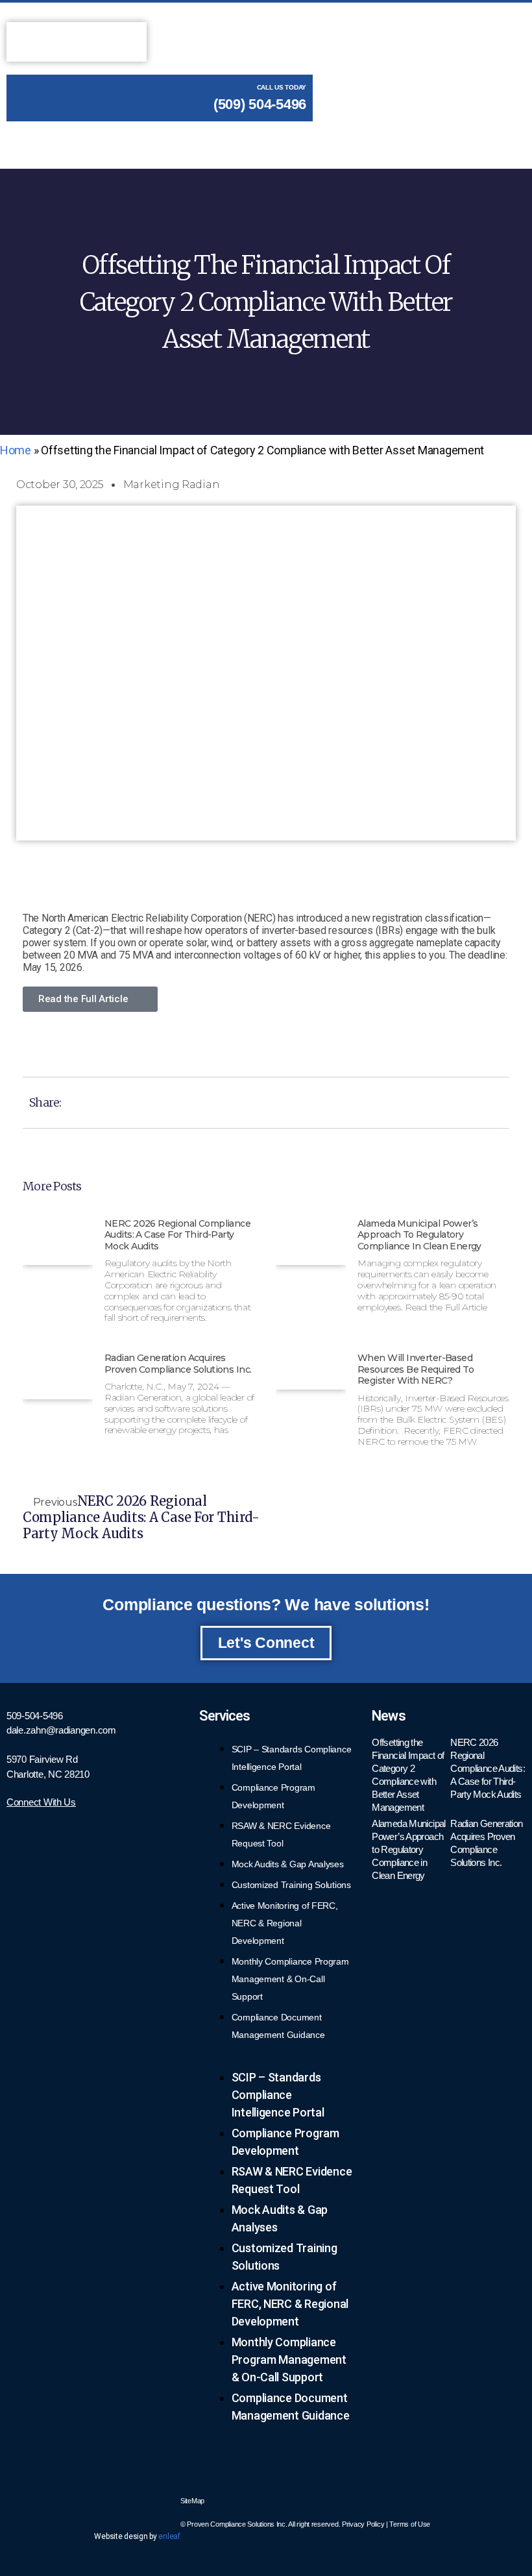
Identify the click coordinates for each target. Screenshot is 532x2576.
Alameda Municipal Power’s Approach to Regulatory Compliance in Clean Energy (419, 1235)
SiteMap (192, 2501)
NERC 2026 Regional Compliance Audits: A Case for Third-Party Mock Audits (177, 1235)
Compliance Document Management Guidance (278, 2026)
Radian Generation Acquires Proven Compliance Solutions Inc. (178, 1364)
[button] (302, 137)
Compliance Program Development (273, 1796)
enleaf (169, 2536)
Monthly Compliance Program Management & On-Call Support (290, 1979)
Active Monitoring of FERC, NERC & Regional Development (285, 1923)
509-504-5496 (35, 1716)
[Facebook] (125, 2499)
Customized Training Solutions (291, 1885)
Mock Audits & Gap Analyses (288, 1864)
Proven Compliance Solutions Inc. (237, 2524)
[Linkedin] (164, 2499)
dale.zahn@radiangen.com (61, 1730)
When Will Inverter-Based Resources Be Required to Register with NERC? (416, 1369)
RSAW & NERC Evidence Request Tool (281, 1834)
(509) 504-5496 (258, 104)
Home (16, 450)
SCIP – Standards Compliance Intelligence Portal (292, 1758)
